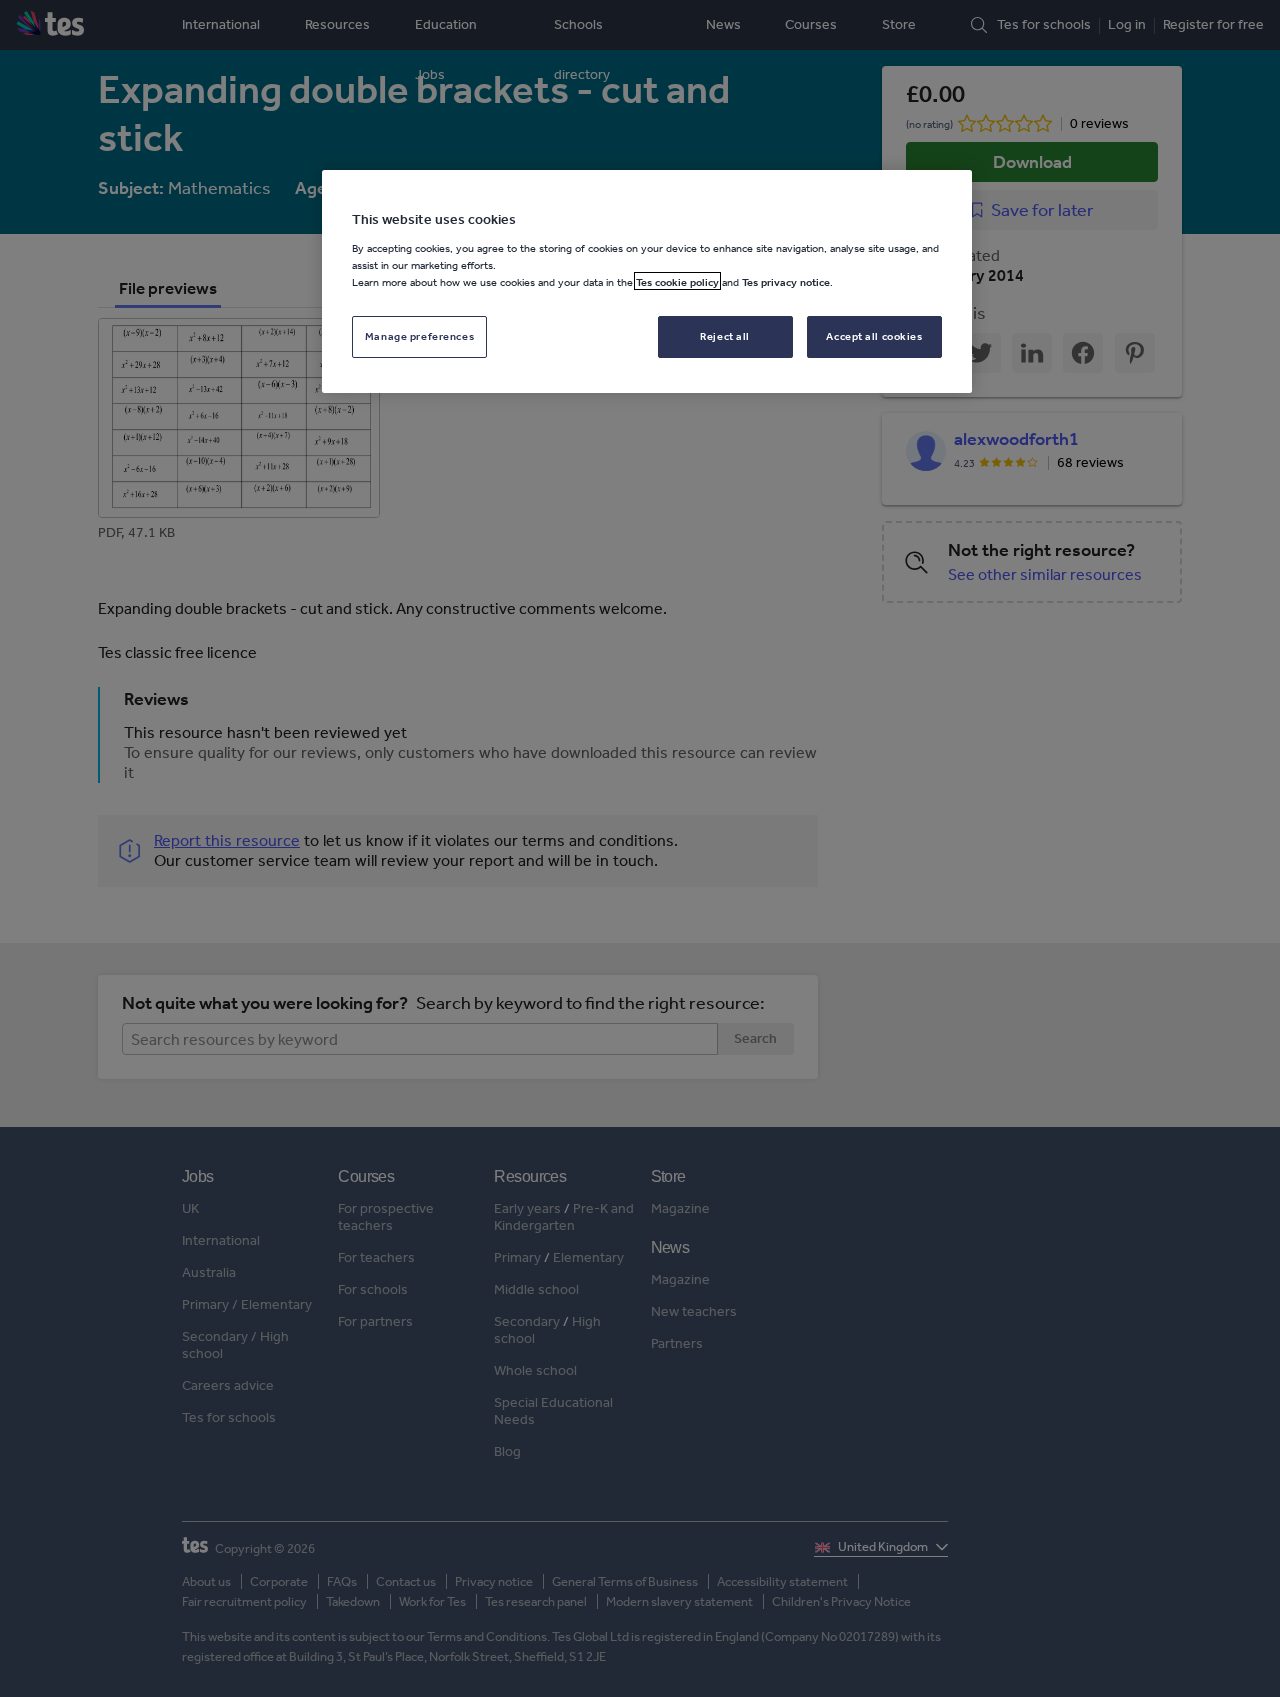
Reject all (725, 335)
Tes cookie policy (677, 281)
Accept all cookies (874, 335)
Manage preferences (419, 335)
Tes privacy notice (786, 281)
